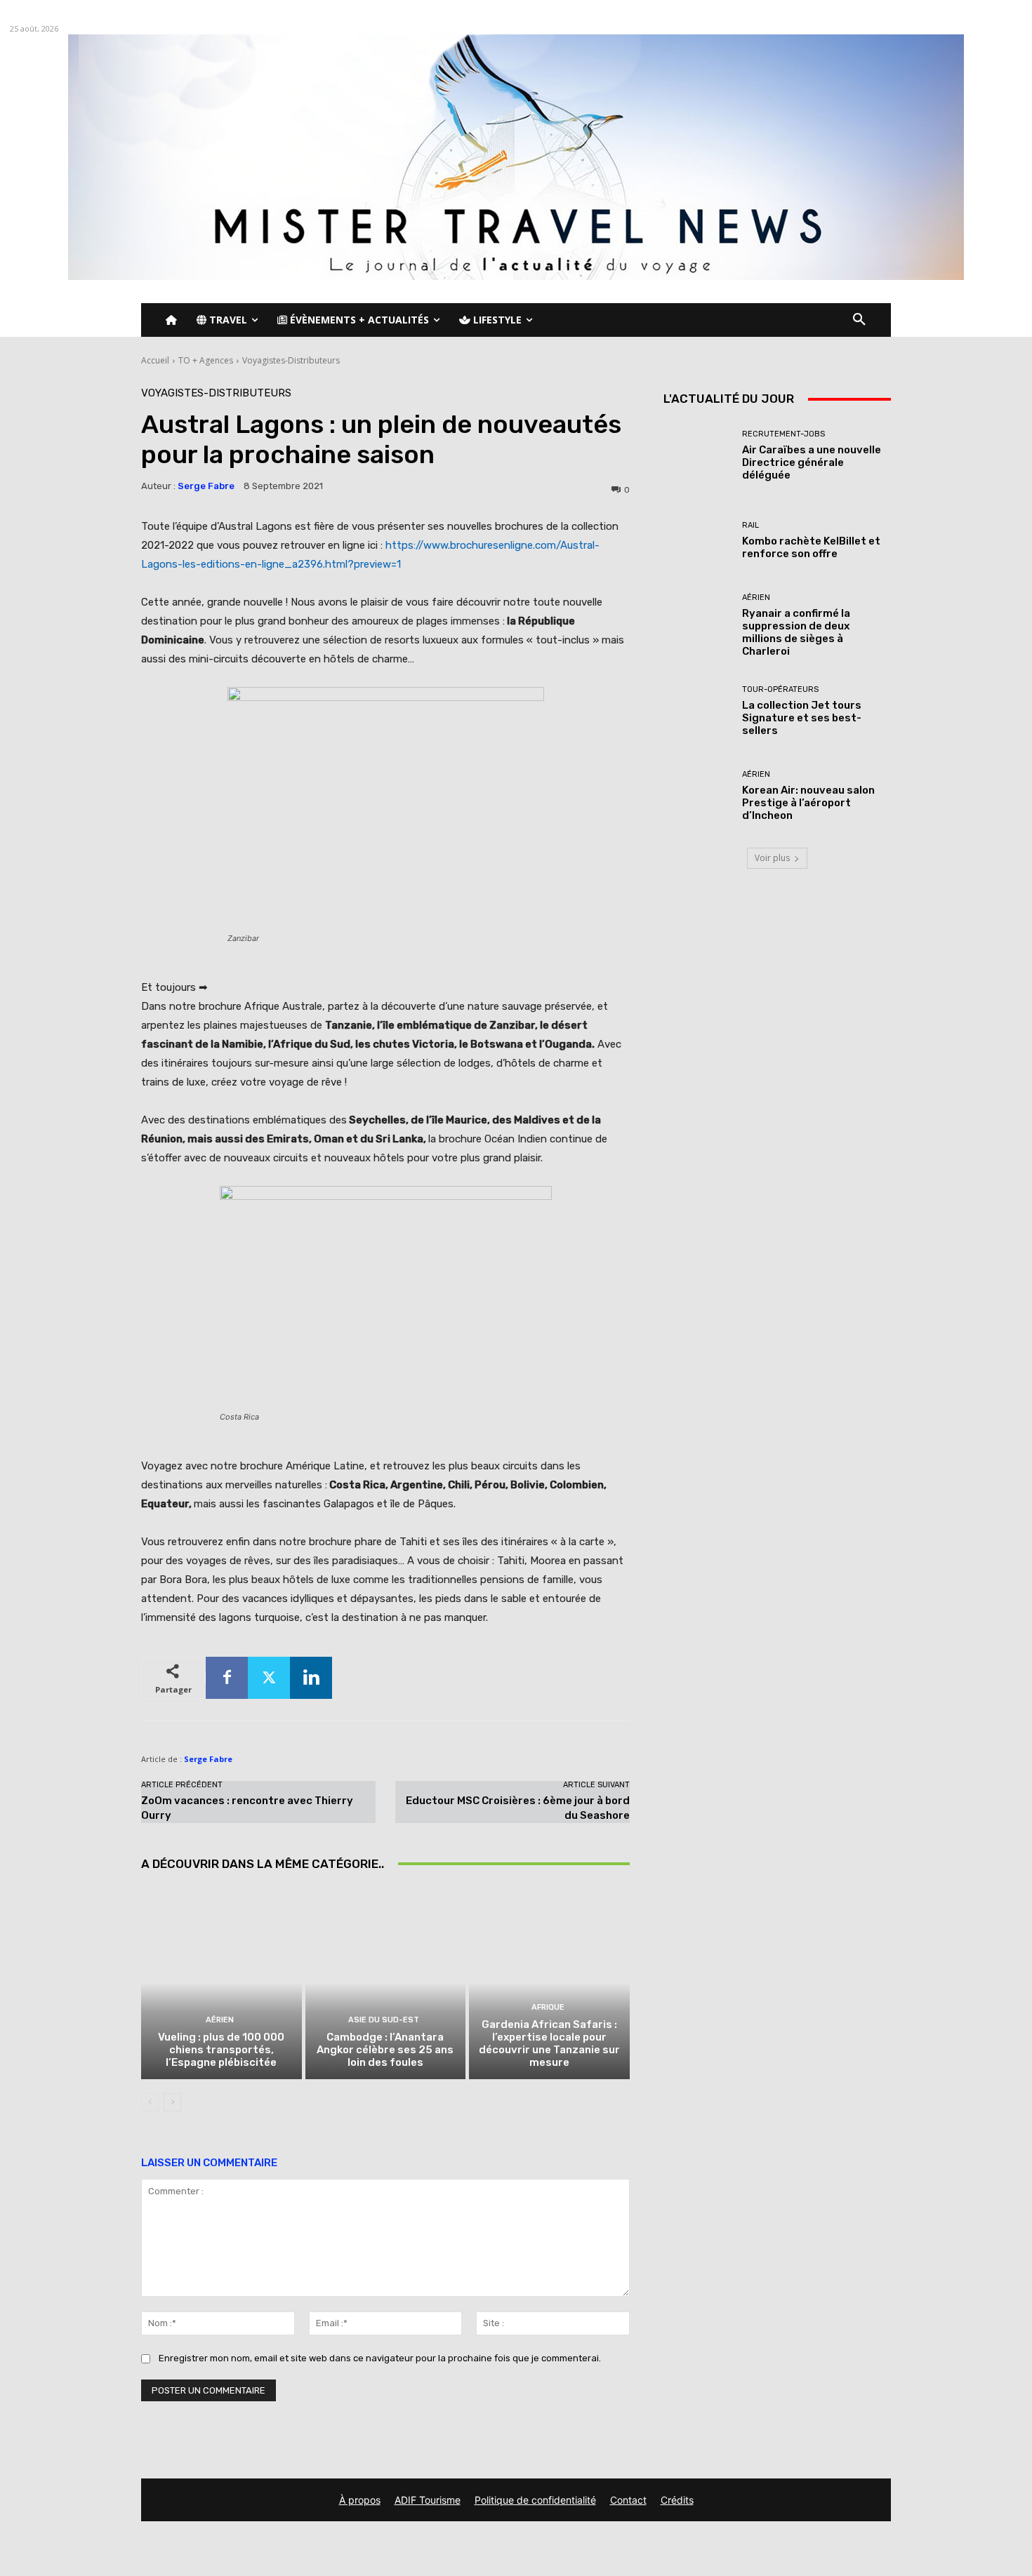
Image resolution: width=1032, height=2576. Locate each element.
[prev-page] (150, 2102)
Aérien (220, 2020)
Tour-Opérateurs (780, 689)
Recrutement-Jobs (783, 434)
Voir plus (772, 858)
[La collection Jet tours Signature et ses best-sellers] (697, 711)
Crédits (677, 2500)
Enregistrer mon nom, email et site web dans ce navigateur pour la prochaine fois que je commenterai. (380, 2358)
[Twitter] (269, 1678)
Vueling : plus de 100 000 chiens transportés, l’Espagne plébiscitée (221, 2050)
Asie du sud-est (384, 2020)
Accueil (155, 360)
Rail (750, 525)
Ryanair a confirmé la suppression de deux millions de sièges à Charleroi (796, 632)
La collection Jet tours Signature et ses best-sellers (802, 718)
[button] (859, 320)
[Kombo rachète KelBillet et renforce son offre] (697, 541)
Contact (628, 2500)
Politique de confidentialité (535, 2500)
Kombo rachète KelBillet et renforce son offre (811, 547)
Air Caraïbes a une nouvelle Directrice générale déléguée (812, 462)
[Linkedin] (311, 1678)
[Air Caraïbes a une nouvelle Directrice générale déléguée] (697, 456)
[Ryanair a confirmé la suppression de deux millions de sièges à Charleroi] (697, 626)
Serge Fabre (206, 486)
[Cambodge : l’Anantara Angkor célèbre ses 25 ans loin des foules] (386, 1983)
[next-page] (172, 2102)
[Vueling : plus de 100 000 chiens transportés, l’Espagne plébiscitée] (221, 1983)
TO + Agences (206, 360)
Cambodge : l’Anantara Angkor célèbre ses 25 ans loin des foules (385, 2050)
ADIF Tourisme (428, 2500)
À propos (360, 2500)
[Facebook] (227, 1678)
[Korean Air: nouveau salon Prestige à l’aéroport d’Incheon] (697, 796)
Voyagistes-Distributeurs (291, 360)
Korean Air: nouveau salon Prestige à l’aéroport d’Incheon (808, 803)
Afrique (548, 2007)
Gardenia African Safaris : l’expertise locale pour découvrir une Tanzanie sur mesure (549, 2043)
